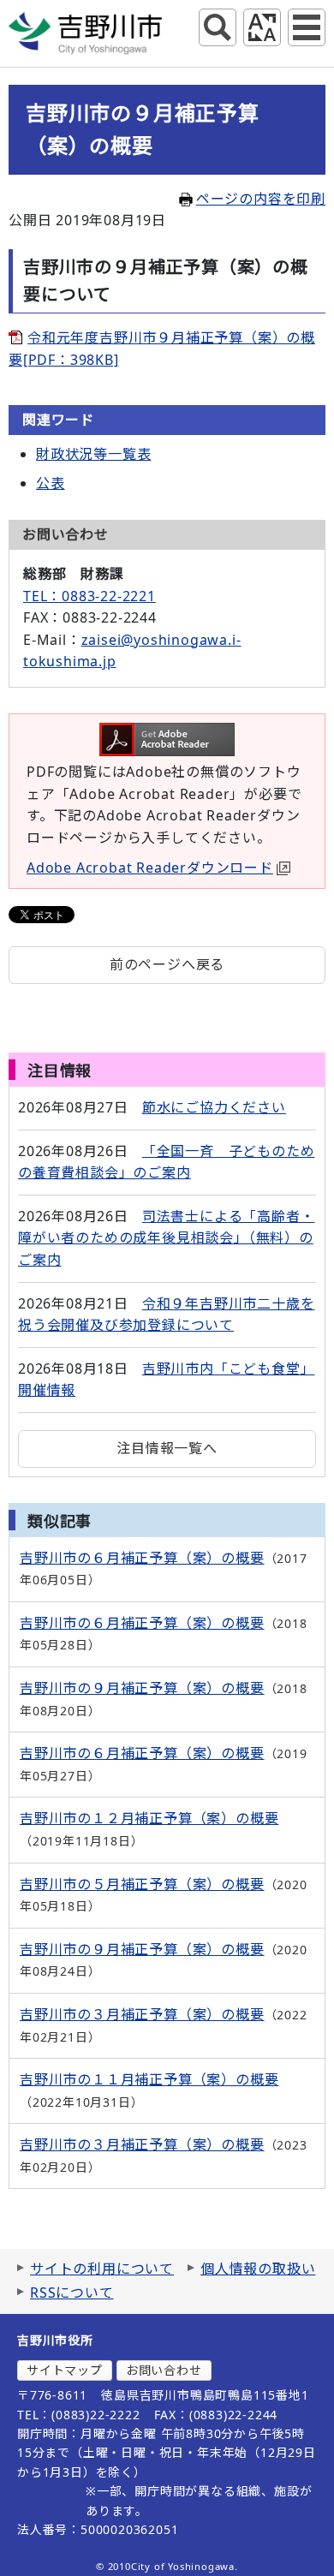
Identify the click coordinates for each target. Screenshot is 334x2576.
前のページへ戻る (167, 964)
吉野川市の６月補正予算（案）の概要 (142, 1558)
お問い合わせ (164, 2370)
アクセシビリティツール (262, 27)
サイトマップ (65, 2370)
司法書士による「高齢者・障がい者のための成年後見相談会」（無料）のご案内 (166, 1238)
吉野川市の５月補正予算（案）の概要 (142, 1884)
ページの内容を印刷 (261, 199)
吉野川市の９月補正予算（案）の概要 (142, 1688)
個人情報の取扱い (258, 2269)
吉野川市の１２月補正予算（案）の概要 (149, 1818)
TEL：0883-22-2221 (89, 596)
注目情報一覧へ (167, 1448)
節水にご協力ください (214, 1107)
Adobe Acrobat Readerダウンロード (150, 868)
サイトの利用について (102, 2269)
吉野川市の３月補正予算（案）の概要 (142, 2014)
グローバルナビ (307, 27)
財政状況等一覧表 (93, 454)
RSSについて (72, 2293)
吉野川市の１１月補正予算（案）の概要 (149, 2079)
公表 (51, 483)
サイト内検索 (218, 27)
